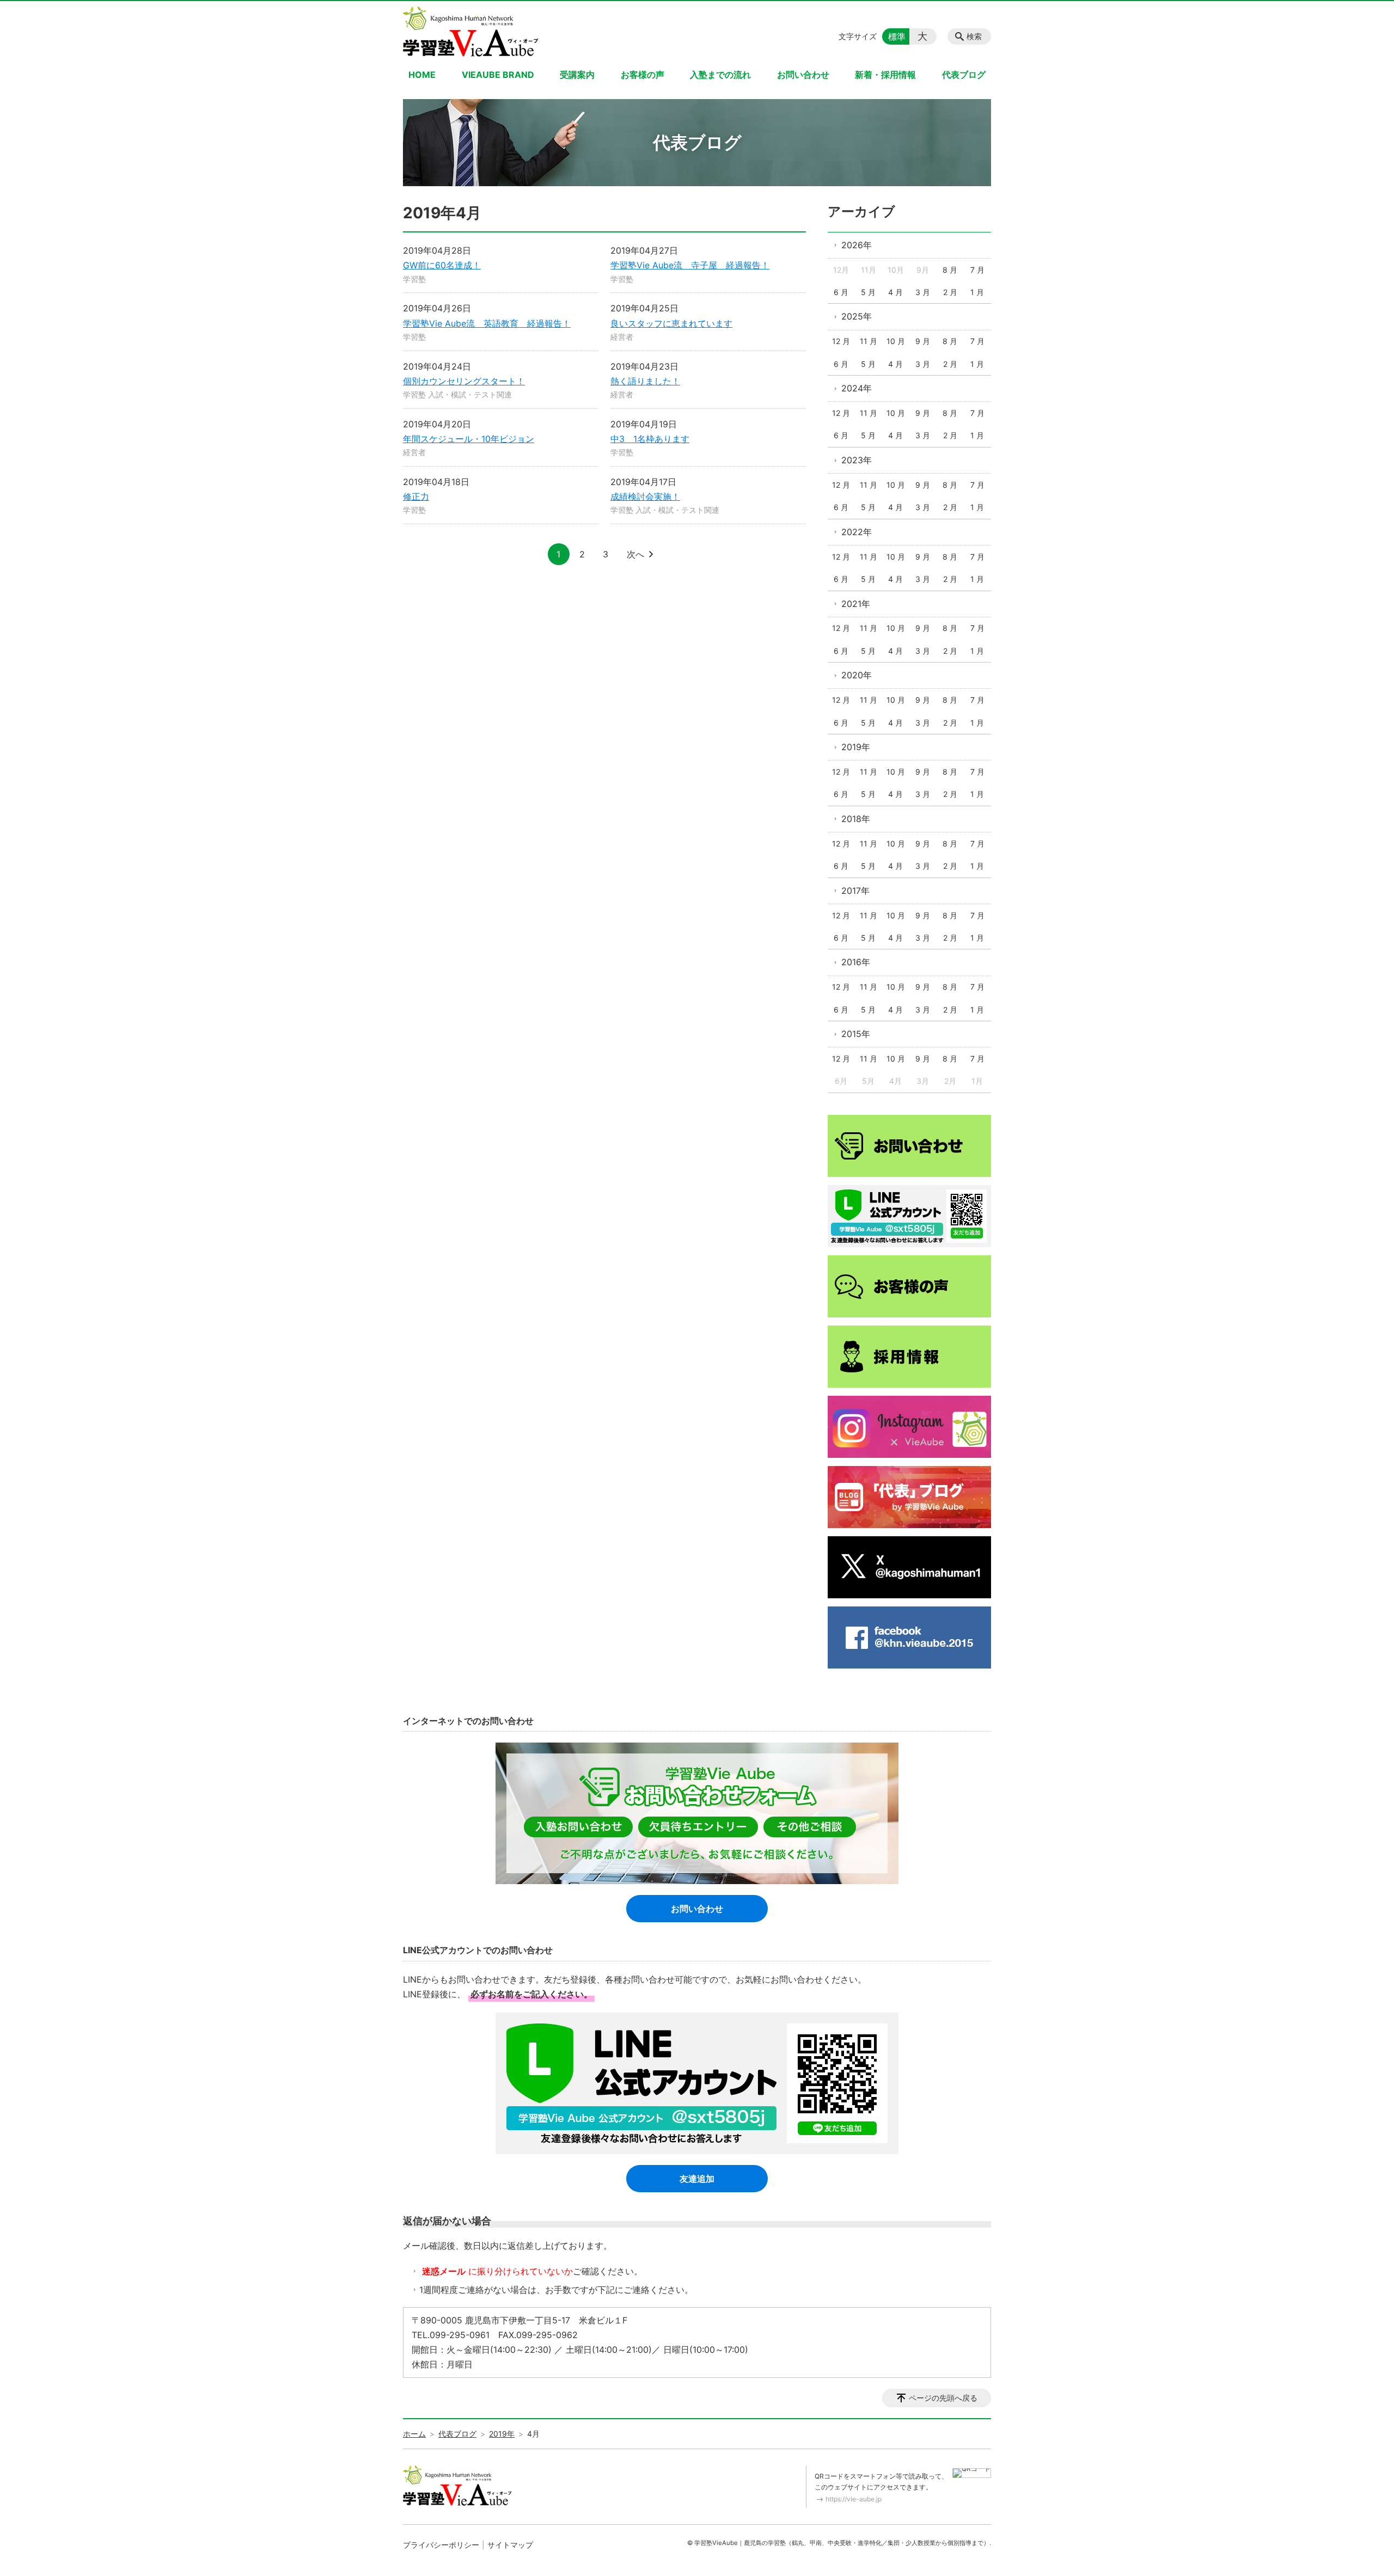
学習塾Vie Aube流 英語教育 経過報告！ (487, 323)
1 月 (977, 292)
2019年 (856, 747)
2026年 (857, 245)
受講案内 (577, 75)
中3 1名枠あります (650, 439)
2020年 (857, 675)
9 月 (923, 341)
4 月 (895, 292)
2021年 (856, 604)
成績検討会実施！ (645, 496)
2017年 (855, 891)
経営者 (622, 337)
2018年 (856, 819)
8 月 (950, 270)
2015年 (856, 1034)
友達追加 (697, 2179)
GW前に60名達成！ (442, 265)
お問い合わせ (803, 75)
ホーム (414, 2434)
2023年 (857, 460)
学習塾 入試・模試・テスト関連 (457, 394)
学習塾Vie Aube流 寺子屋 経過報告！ (690, 265)
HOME (422, 75)
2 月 (950, 292)
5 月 (868, 292)
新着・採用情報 (885, 75)
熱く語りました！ (645, 381)
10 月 (896, 341)
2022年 (857, 532)
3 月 (923, 292)
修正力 (416, 496)
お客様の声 (643, 75)
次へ (635, 554)
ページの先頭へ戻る (943, 2398)
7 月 (977, 270)
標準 (897, 36)
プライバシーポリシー (441, 2545)
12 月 (841, 341)
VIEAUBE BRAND (498, 75)
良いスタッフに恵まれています (671, 323)
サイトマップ (510, 2545)
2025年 (857, 316)
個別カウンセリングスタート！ (464, 381)
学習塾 (414, 279)
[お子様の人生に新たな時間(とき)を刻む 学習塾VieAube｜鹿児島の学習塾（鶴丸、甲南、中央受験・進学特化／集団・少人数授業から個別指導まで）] (471, 32)
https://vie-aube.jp (854, 2499)
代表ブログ (964, 75)
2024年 (857, 388)
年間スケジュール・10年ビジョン (469, 439)
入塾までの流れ (720, 75)
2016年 (856, 962)
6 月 (841, 292)
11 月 (869, 341)
